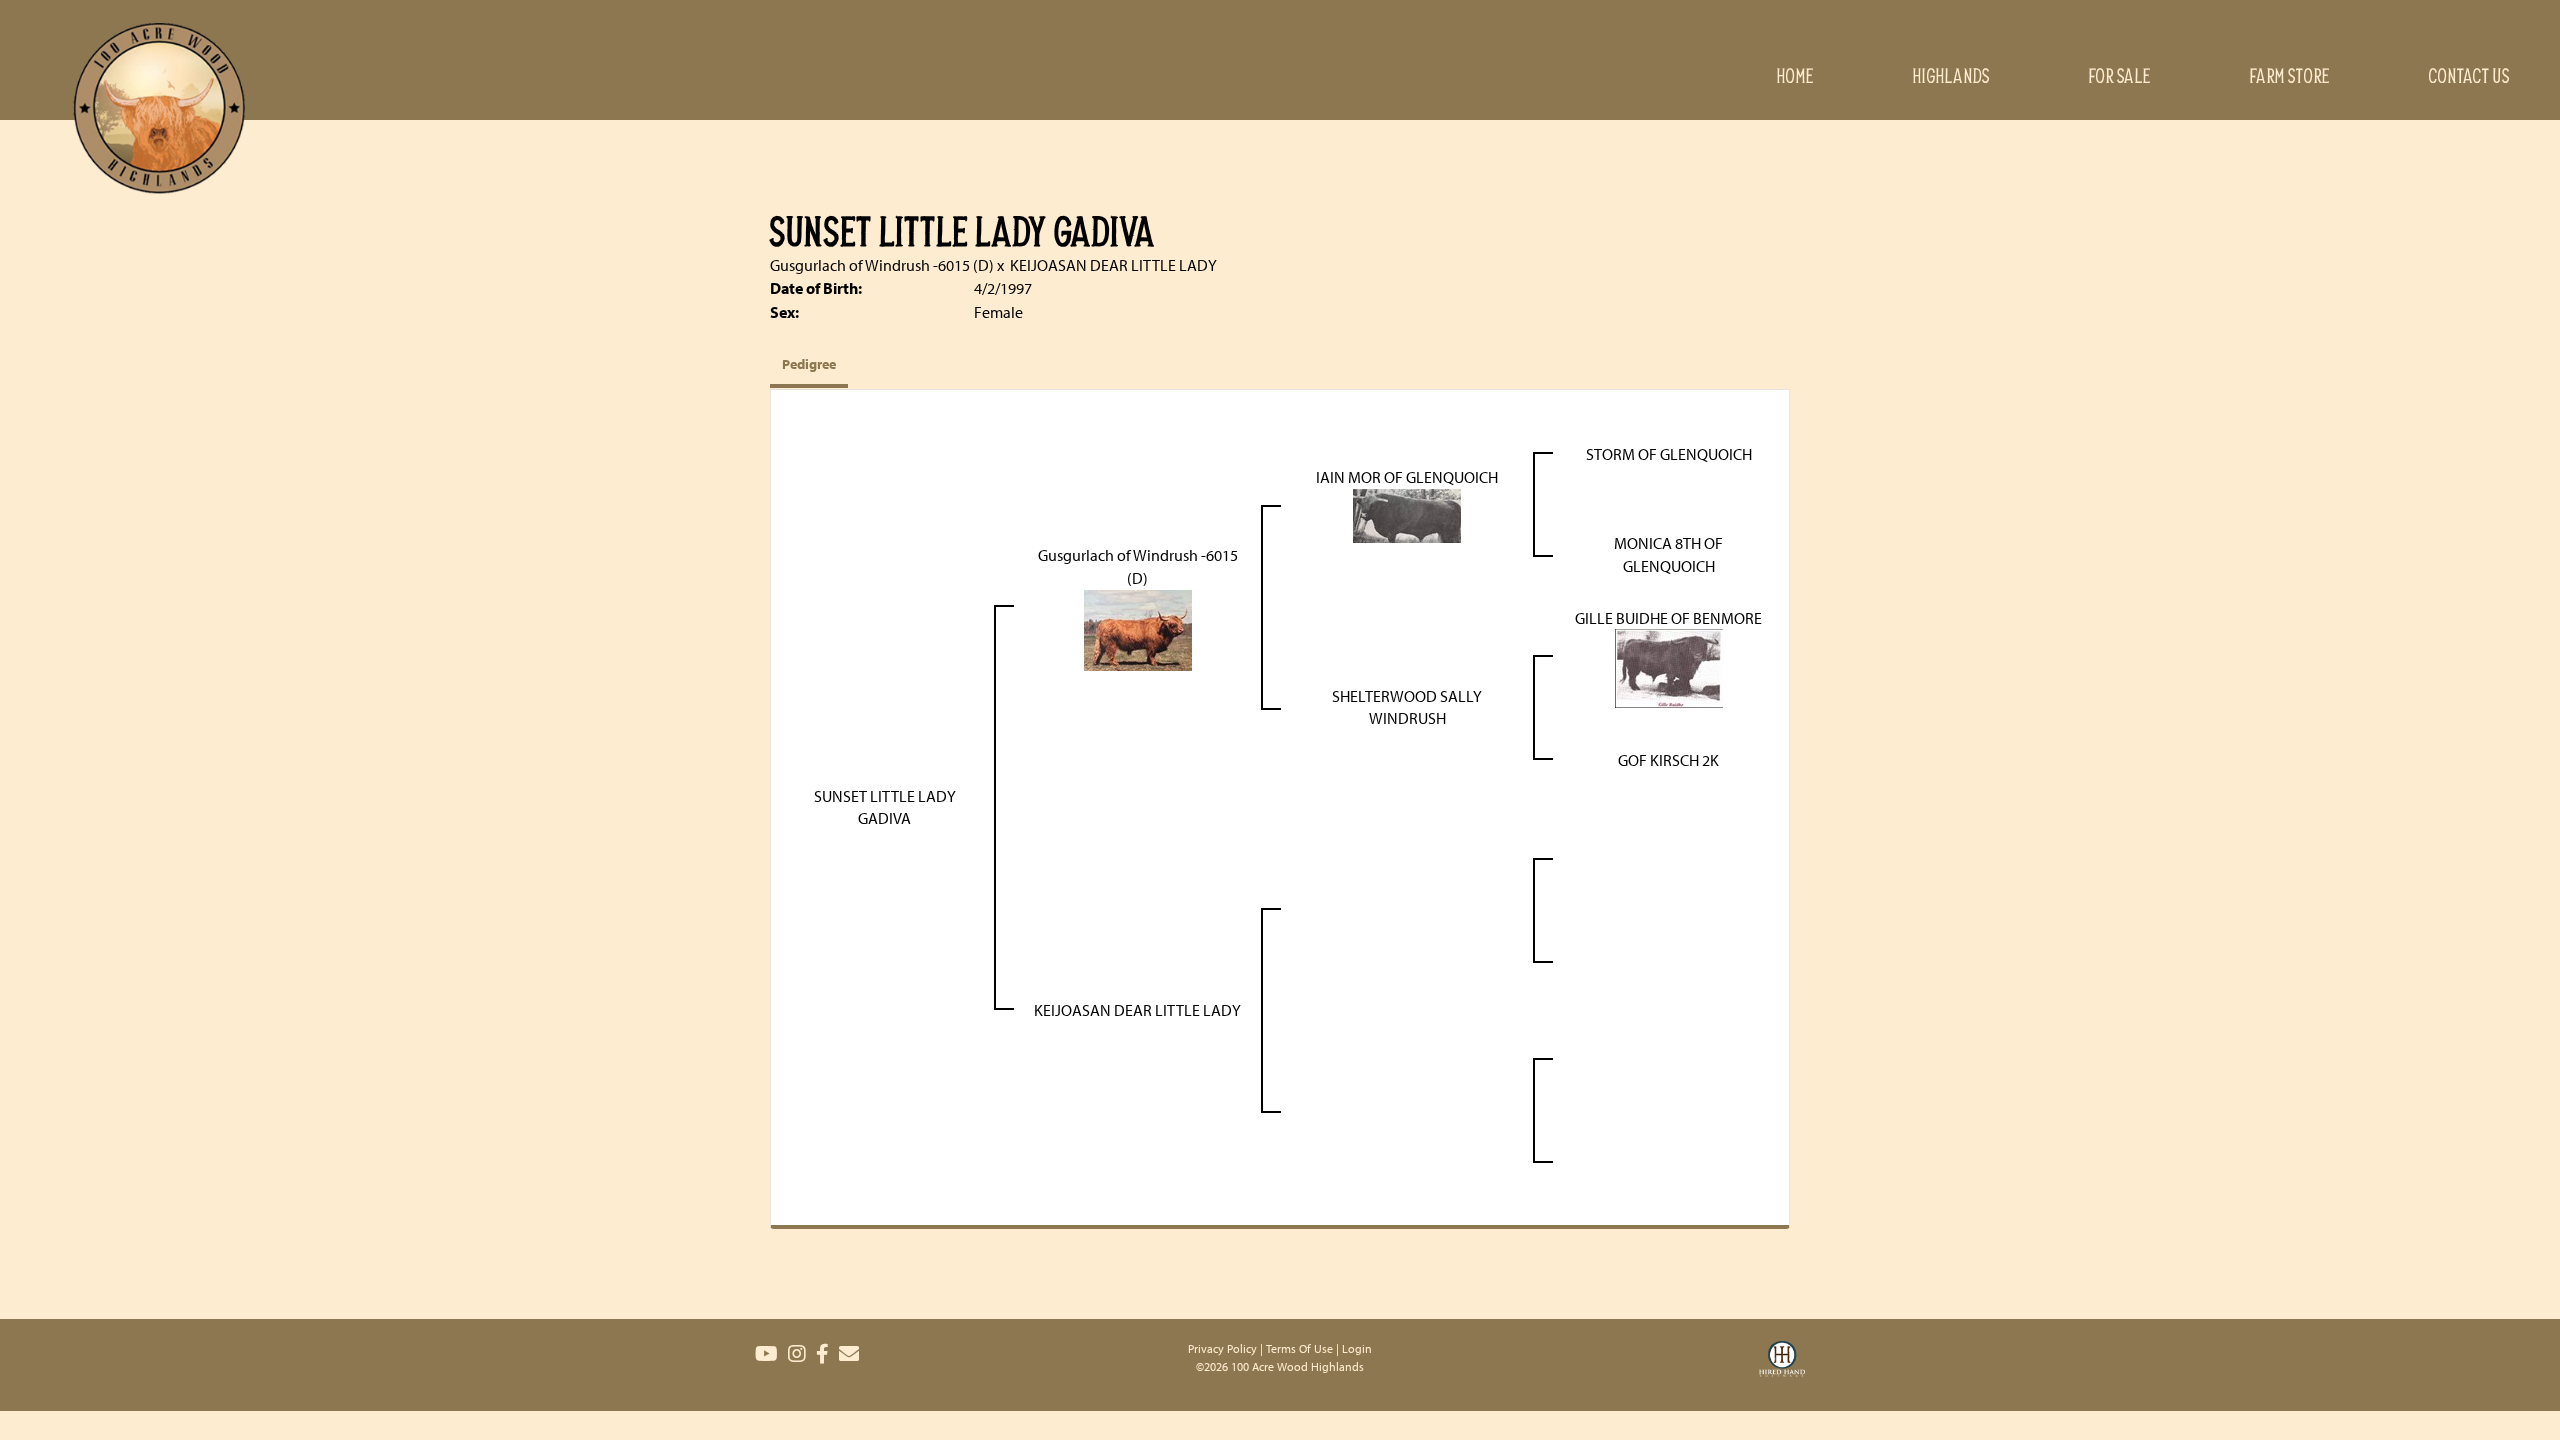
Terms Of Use (1299, 1348)
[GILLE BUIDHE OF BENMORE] (1669, 667)
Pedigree (809, 364)
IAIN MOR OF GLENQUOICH (1407, 477)
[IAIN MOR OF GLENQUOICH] (1407, 514)
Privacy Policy (1222, 1348)
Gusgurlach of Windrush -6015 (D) (882, 265)
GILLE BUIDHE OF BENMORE (1668, 618)
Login (1357, 1348)
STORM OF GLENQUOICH (1669, 454)
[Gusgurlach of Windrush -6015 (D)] (1138, 628)
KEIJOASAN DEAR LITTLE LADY (1113, 265)
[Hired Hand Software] (1782, 1371)
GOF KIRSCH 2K (1668, 760)
